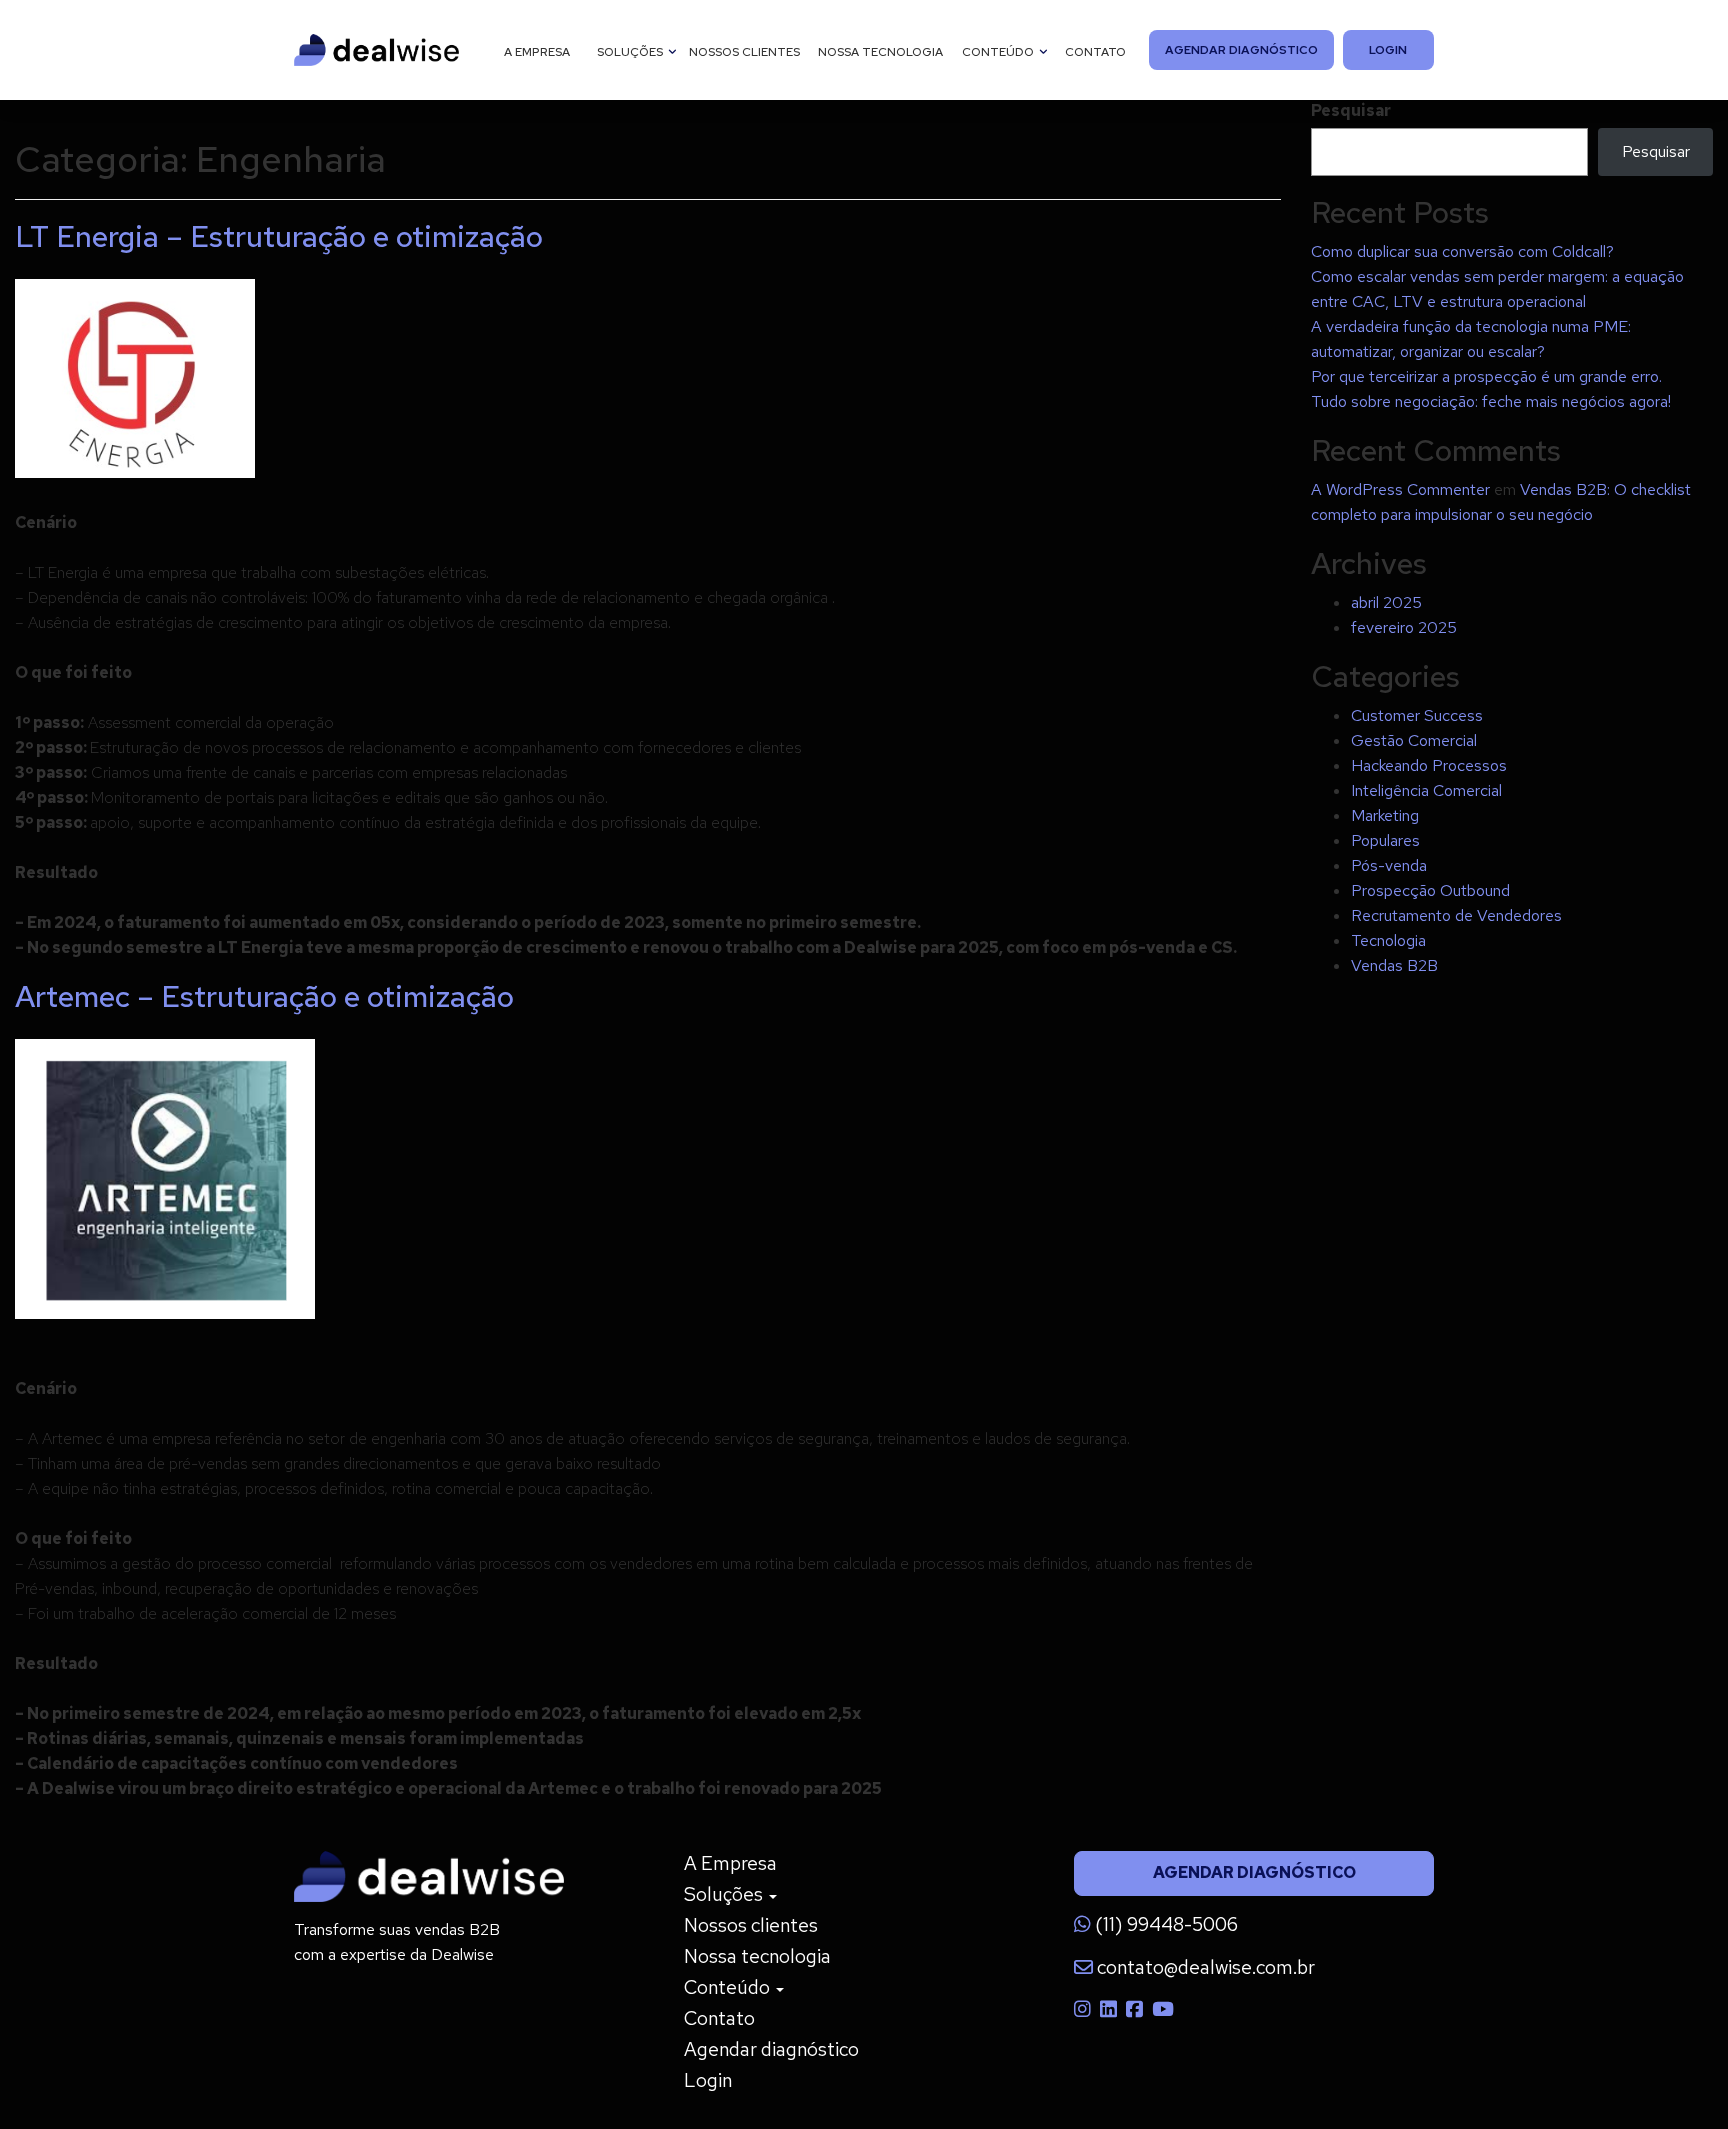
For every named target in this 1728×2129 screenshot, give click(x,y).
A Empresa (537, 52)
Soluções (631, 52)
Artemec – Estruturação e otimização (264, 996)
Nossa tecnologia (880, 52)
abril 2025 (1386, 602)
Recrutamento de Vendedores (1456, 915)
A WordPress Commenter (1400, 489)
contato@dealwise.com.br (1204, 1967)
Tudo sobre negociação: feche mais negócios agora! (1491, 401)
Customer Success (1417, 715)
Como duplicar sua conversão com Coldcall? (1462, 251)
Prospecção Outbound (1430, 890)
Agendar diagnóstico (1240, 50)
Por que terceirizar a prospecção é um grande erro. (1486, 376)
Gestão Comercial (1414, 740)
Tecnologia (1388, 940)
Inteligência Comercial (1426, 790)
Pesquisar (1351, 110)
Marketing (1385, 815)
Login (1389, 50)
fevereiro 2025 (1404, 627)
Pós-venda (1389, 865)
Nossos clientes (744, 52)
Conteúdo (999, 52)
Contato (1095, 52)
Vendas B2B (1394, 965)
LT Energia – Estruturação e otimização (279, 236)
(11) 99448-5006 (1164, 1924)
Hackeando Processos (1429, 765)
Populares (1385, 840)
